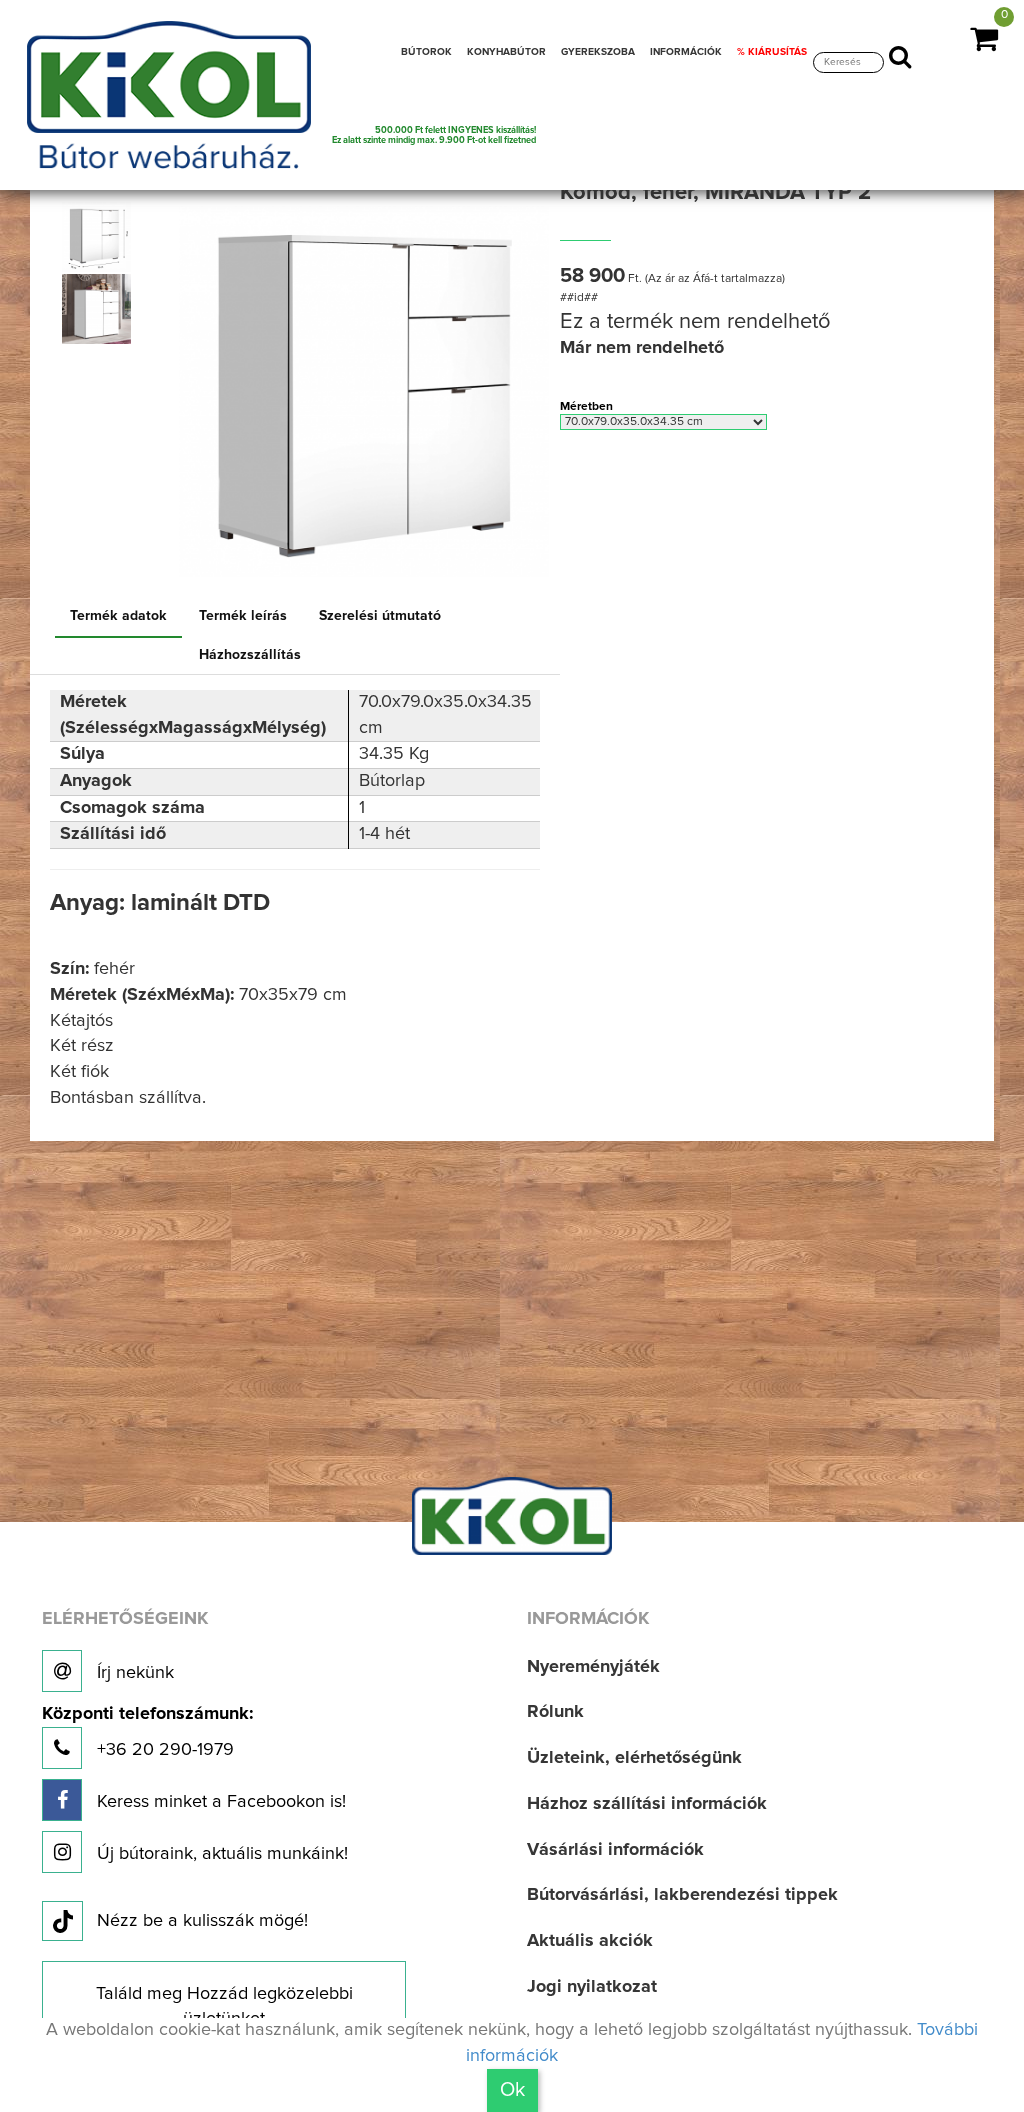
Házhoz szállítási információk (647, 1804)
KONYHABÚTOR (506, 52)
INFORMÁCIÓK (686, 52)
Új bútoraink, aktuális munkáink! (220, 1854)
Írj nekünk (133, 1673)
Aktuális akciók (590, 1941)
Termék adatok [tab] (118, 616)
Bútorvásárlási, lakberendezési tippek (682, 1895)
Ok (512, 2090)
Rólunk (555, 1712)
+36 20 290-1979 (147, 1732)
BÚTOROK (426, 52)
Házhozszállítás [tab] (250, 655)
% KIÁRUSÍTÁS (772, 52)
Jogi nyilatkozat (592, 1987)
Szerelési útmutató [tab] (380, 616)
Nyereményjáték (593, 1667)
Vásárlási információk (615, 1850)
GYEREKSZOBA (598, 52)
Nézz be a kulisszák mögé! (202, 1921)
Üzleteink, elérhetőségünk (634, 1758)
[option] (100, 237)
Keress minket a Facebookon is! (219, 1802)
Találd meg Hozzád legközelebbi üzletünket (224, 2007)
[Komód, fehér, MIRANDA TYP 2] (96, 237)
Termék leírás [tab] (243, 616)
